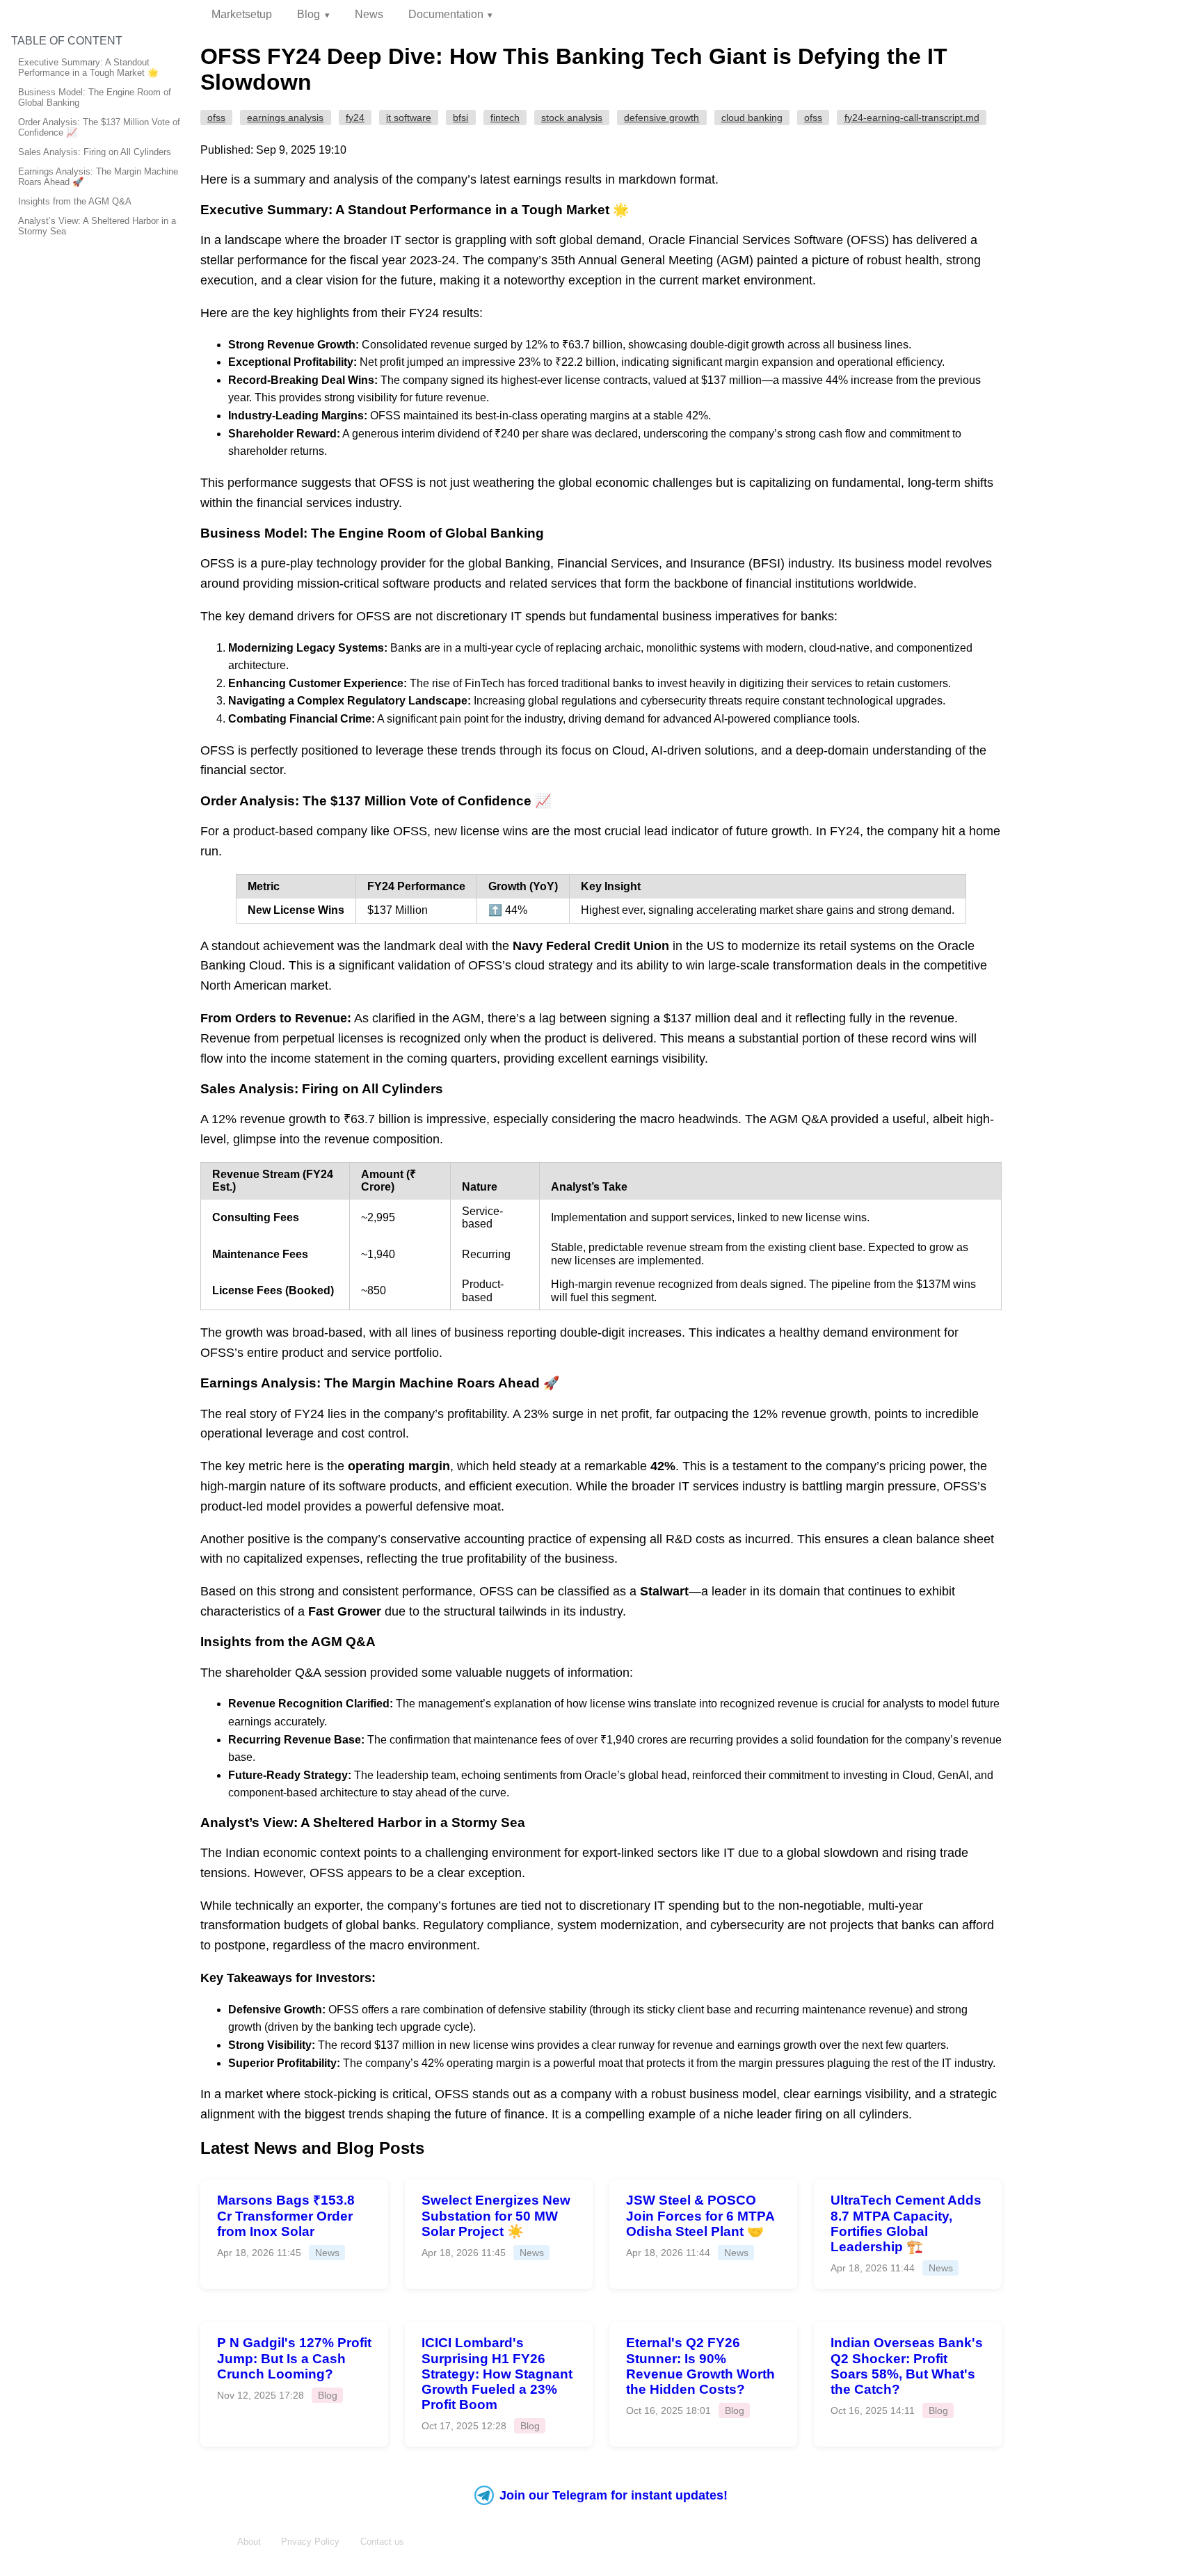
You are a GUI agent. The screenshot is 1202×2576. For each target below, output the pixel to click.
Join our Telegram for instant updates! (614, 2495)
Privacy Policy (310, 2542)
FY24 (355, 118)
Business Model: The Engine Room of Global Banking (95, 97)
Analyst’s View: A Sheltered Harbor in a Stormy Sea (97, 226)
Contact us (382, 2542)
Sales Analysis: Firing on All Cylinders (95, 152)
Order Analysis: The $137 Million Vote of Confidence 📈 (99, 127)
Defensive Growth (662, 118)
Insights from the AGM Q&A (75, 201)
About (249, 2542)
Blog (308, 14)
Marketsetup (242, 14)
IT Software (409, 118)
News (369, 14)
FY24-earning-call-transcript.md (912, 118)
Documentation (446, 14)
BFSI (460, 118)
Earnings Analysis (285, 118)
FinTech (505, 118)
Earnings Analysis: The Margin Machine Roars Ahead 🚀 (98, 177)
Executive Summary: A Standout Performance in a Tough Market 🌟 (88, 67)
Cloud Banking (752, 118)
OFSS (216, 118)
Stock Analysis (572, 118)
